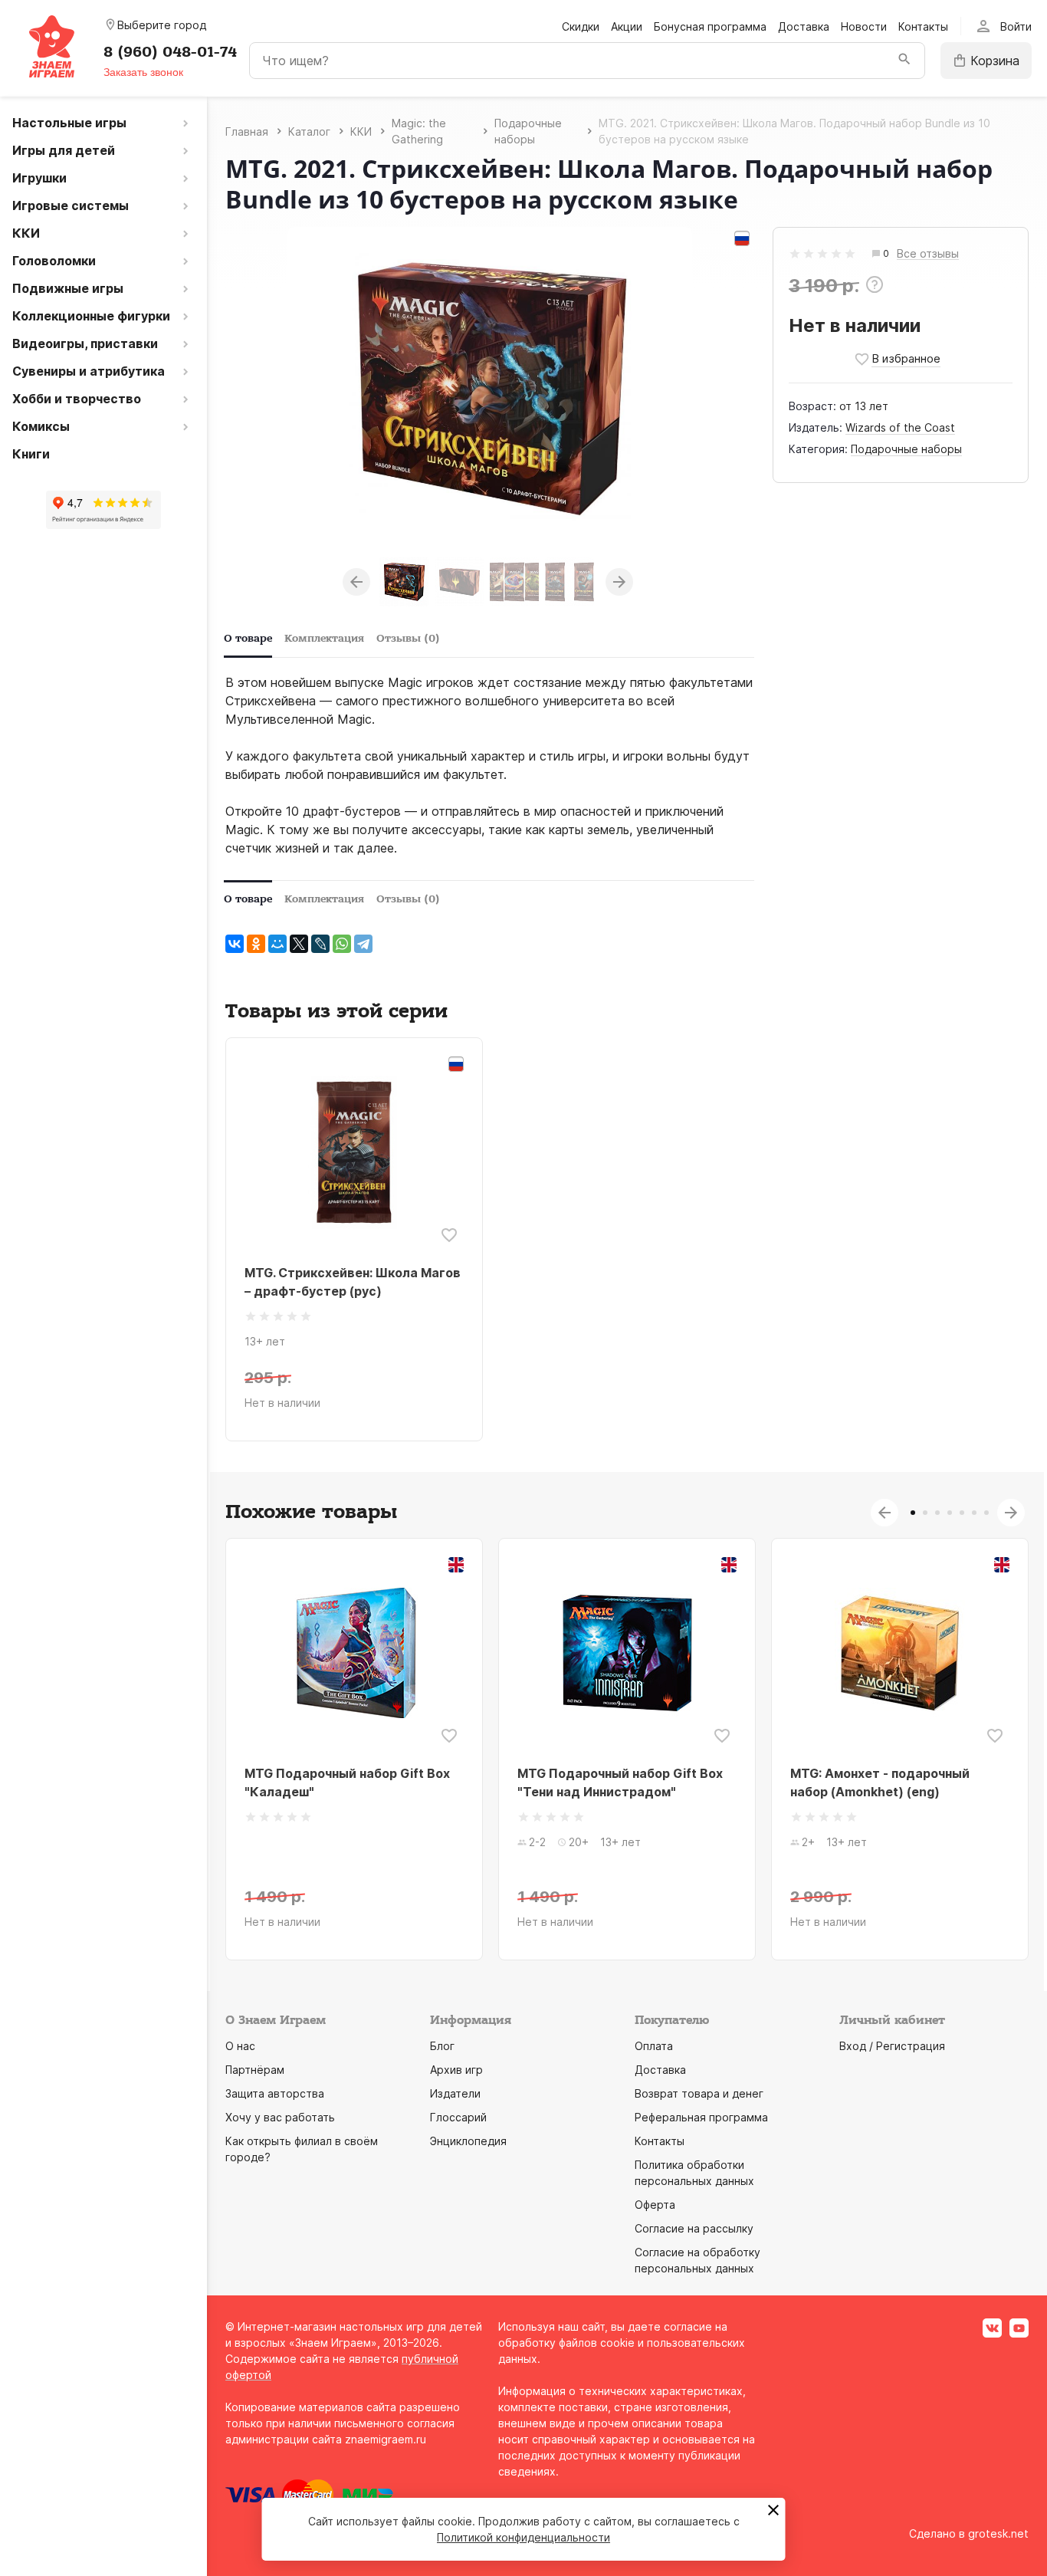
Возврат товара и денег (699, 2093)
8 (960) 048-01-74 (170, 52)
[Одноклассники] (256, 944)
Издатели (455, 2093)
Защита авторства (275, 2093)
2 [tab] (925, 1513)
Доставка (804, 26)
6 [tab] (974, 1513)
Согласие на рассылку (694, 2228)
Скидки (581, 26)
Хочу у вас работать (280, 2117)
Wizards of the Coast (900, 427)
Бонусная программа (710, 26)
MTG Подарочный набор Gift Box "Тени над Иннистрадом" (620, 1783)
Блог (442, 2046)
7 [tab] (986, 1513)
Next (619, 582)
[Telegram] (363, 944)
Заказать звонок (143, 72)
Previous (356, 582)
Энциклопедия (468, 2141)
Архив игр (456, 2070)
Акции (627, 26)
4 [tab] (950, 1513)
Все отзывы (928, 254)
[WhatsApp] (342, 944)
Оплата (654, 2046)
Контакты (923, 26)
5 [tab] (962, 1513)
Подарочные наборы (906, 449)
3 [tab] (937, 1513)
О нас (240, 2046)
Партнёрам (255, 2070)
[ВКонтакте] (235, 944)
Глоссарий (458, 2117)
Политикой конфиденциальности (523, 2537)
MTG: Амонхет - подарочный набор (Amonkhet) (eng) (880, 1783)
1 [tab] (913, 1513)
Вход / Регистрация (892, 2046)
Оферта (655, 2205)
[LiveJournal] (320, 944)
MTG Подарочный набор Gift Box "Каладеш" (347, 1783)
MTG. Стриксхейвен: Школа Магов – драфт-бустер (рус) (353, 1282)
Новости (864, 26)
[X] (299, 944)
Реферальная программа (701, 2117)
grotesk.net (998, 2533)
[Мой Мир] (277, 944)
